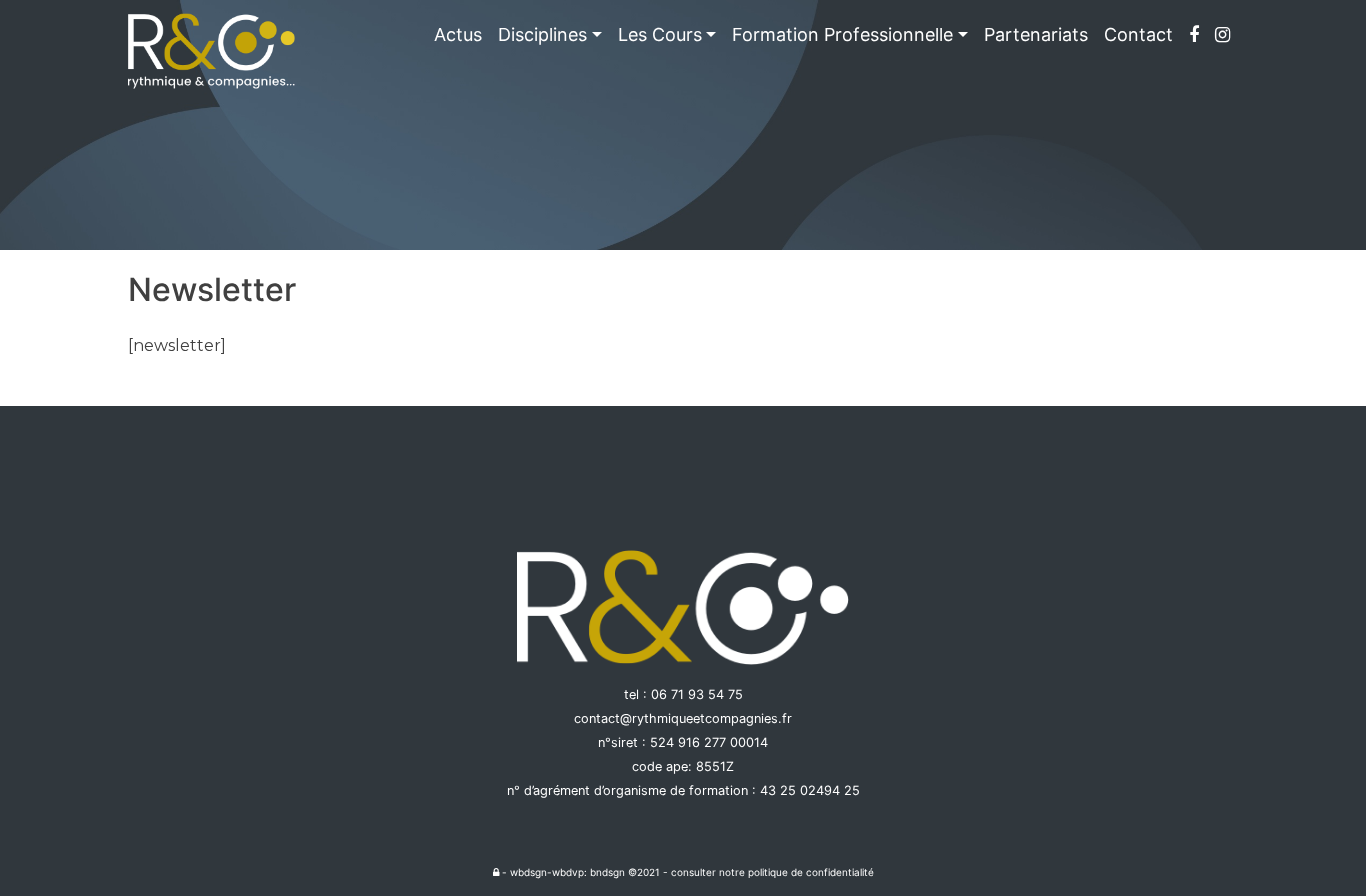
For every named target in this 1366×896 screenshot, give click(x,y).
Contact (1138, 34)
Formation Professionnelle (842, 34)
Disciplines (542, 34)
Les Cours (660, 34)
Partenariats (1036, 34)
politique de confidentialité (811, 872)
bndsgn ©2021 (625, 872)
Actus (458, 34)
